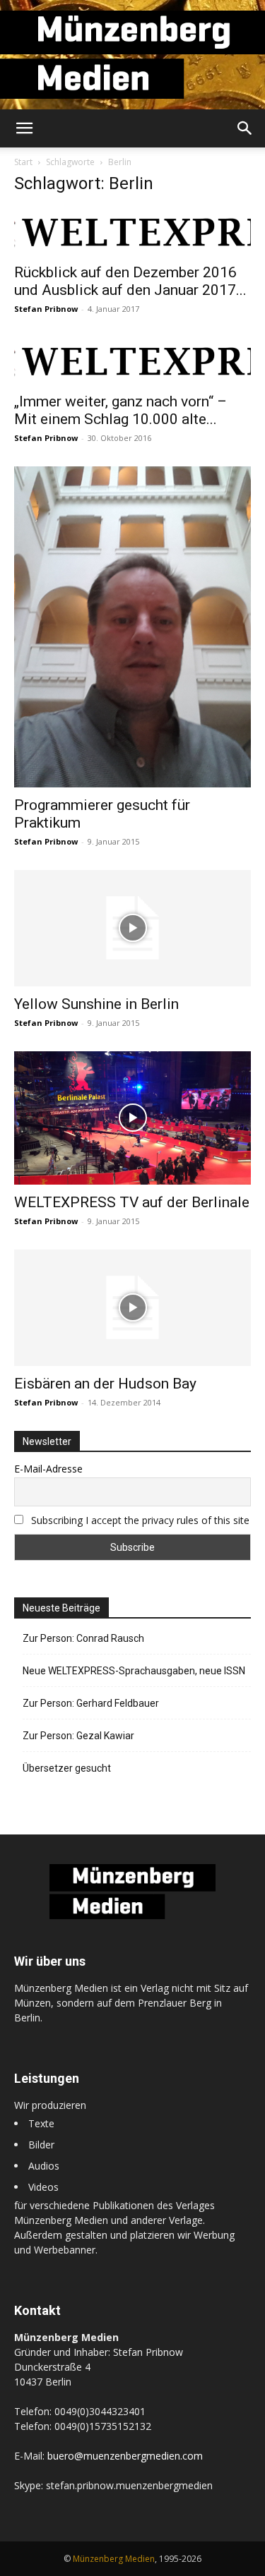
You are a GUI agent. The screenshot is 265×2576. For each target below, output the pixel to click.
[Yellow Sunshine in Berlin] (132, 928)
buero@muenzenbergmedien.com (125, 2456)
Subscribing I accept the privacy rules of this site (140, 1520)
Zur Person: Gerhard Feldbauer (91, 1703)
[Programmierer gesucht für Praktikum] (132, 627)
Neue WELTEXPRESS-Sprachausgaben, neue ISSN (134, 1671)
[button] (24, 128)
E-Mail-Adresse (48, 1469)
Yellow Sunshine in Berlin (96, 1004)
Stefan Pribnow (46, 309)
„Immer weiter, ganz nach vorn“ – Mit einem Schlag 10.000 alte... (120, 410)
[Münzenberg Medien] (132, 55)
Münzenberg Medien (114, 2559)
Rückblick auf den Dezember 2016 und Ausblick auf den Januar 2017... (130, 281)
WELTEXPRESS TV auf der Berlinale (132, 1202)
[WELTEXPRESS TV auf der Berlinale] (132, 1118)
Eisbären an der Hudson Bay (105, 1384)
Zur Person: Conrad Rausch (83, 1638)
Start (23, 162)
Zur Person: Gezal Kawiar (78, 1736)
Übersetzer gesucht (67, 1768)
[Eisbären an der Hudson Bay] (132, 1308)
